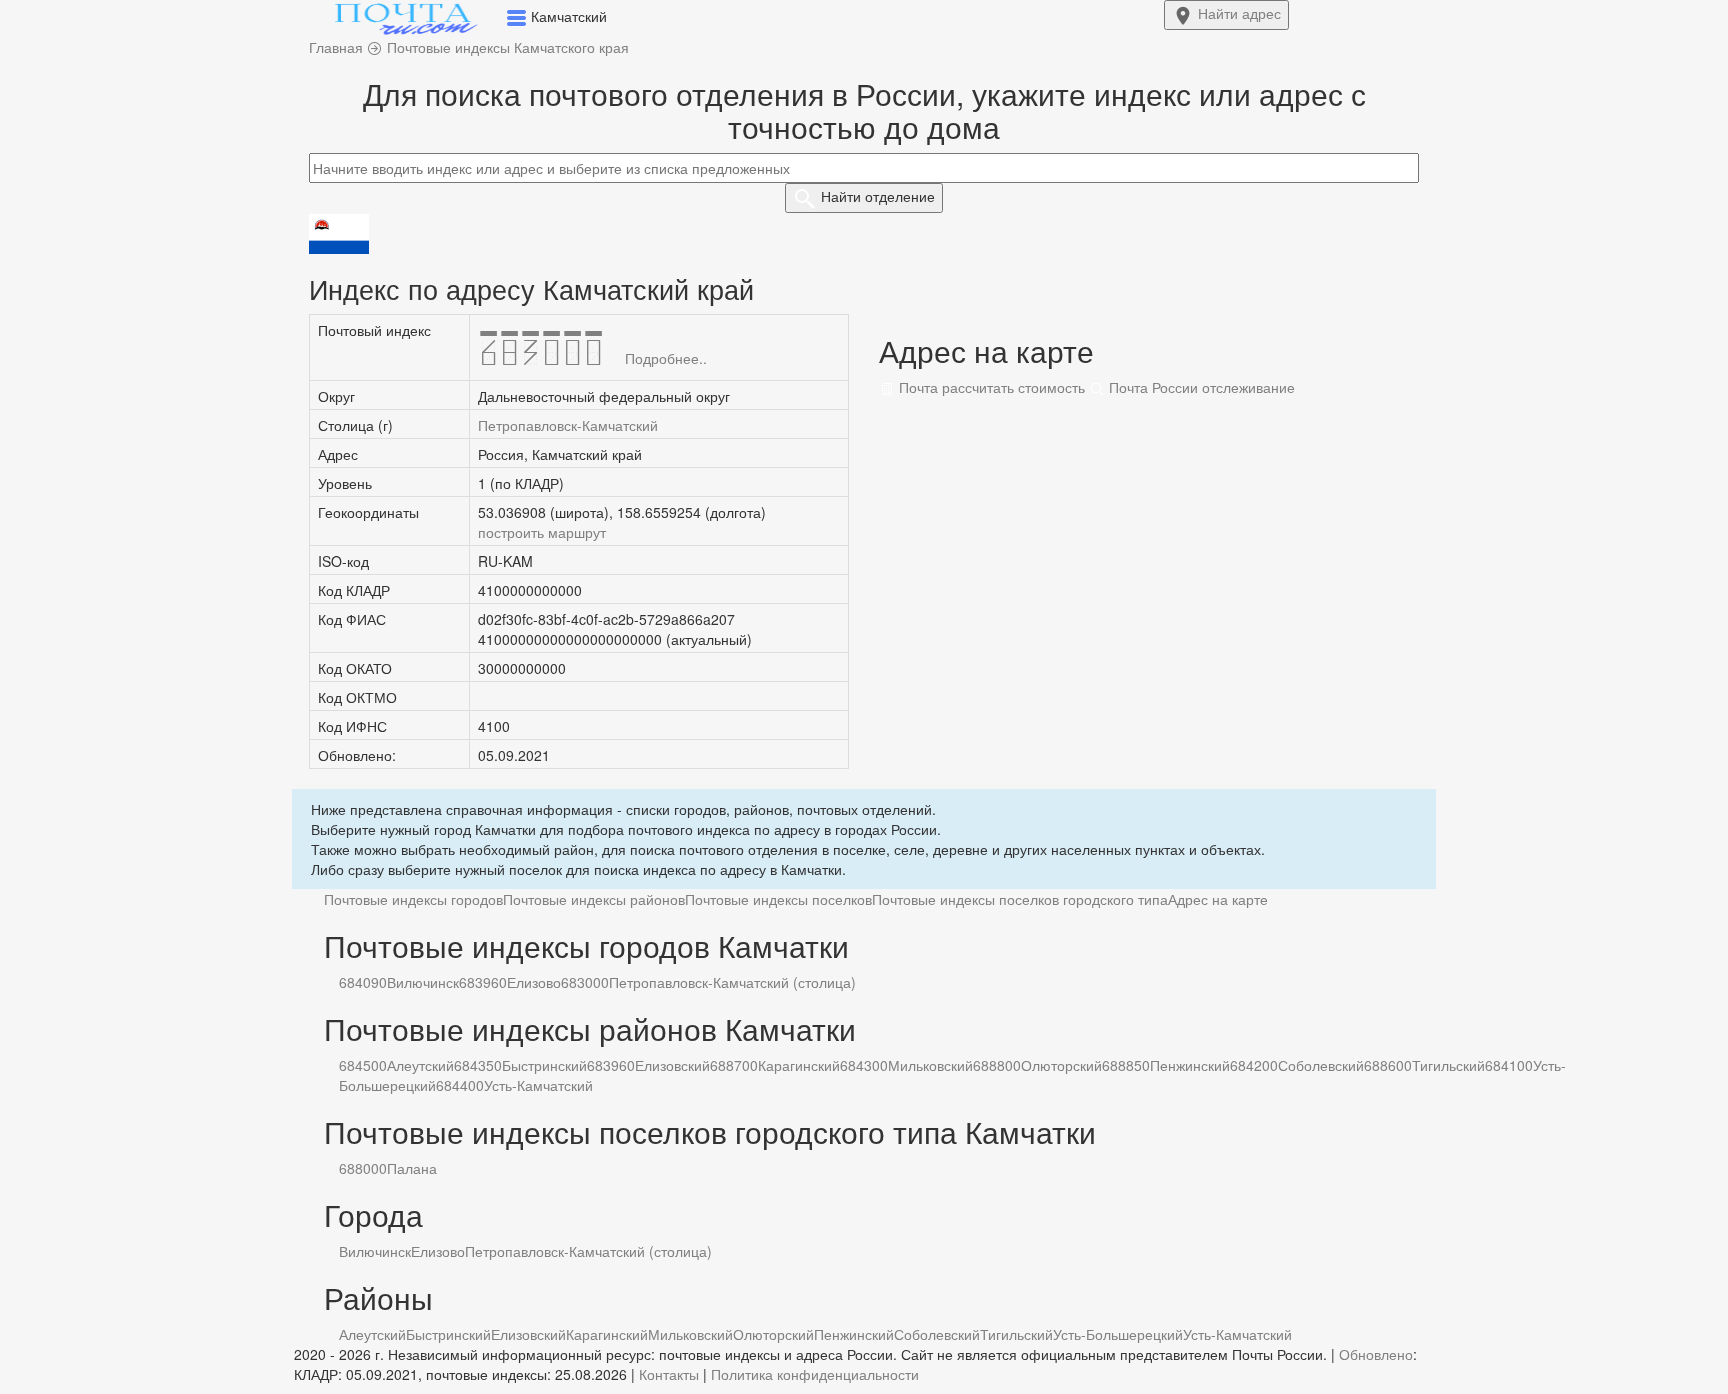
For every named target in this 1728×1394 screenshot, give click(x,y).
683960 (483, 982)
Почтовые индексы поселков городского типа (1020, 899)
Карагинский (799, 1065)
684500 (363, 1065)
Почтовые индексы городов (413, 899)
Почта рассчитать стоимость (990, 387)
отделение (878, 196)
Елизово (534, 982)
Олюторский (1061, 1065)
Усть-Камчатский (538, 1085)
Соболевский (1321, 1065)
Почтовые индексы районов (594, 899)
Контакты (669, 1374)
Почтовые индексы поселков (778, 899)
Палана (412, 1168)
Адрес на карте (1218, 899)
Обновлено (1376, 1354)
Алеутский (420, 1065)
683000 (585, 982)
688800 (997, 1065)
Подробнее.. (666, 358)
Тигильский (1448, 1065)
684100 (1509, 1065)
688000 (363, 1168)
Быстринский (544, 1065)
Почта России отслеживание (1200, 387)
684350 (478, 1065)
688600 (1388, 1065)
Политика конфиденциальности (815, 1374)
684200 (1254, 1065)
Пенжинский (1190, 1065)
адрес (1239, 13)
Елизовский (672, 1065)
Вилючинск (423, 982)
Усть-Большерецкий (1118, 1334)
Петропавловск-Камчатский (568, 425)
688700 (734, 1065)
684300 (864, 1065)
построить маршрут (542, 532)
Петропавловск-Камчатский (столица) (732, 982)
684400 (460, 1085)
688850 (1126, 1065)
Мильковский (930, 1065)
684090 (363, 982)
